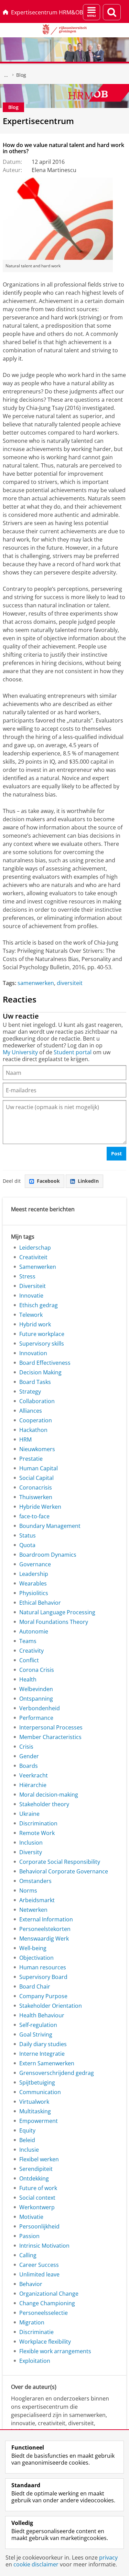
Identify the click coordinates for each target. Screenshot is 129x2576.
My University (20, 1052)
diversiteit (70, 983)
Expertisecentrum (38, 121)
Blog (21, 75)
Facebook (48, 1181)
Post (116, 1153)
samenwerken (36, 983)
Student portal (73, 1052)
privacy (108, 2557)
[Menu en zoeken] (92, 12)
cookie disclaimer (36, 2564)
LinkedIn (88, 1181)
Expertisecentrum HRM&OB (47, 12)
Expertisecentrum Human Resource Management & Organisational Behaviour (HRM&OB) (6, 75)
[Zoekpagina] (112, 12)
